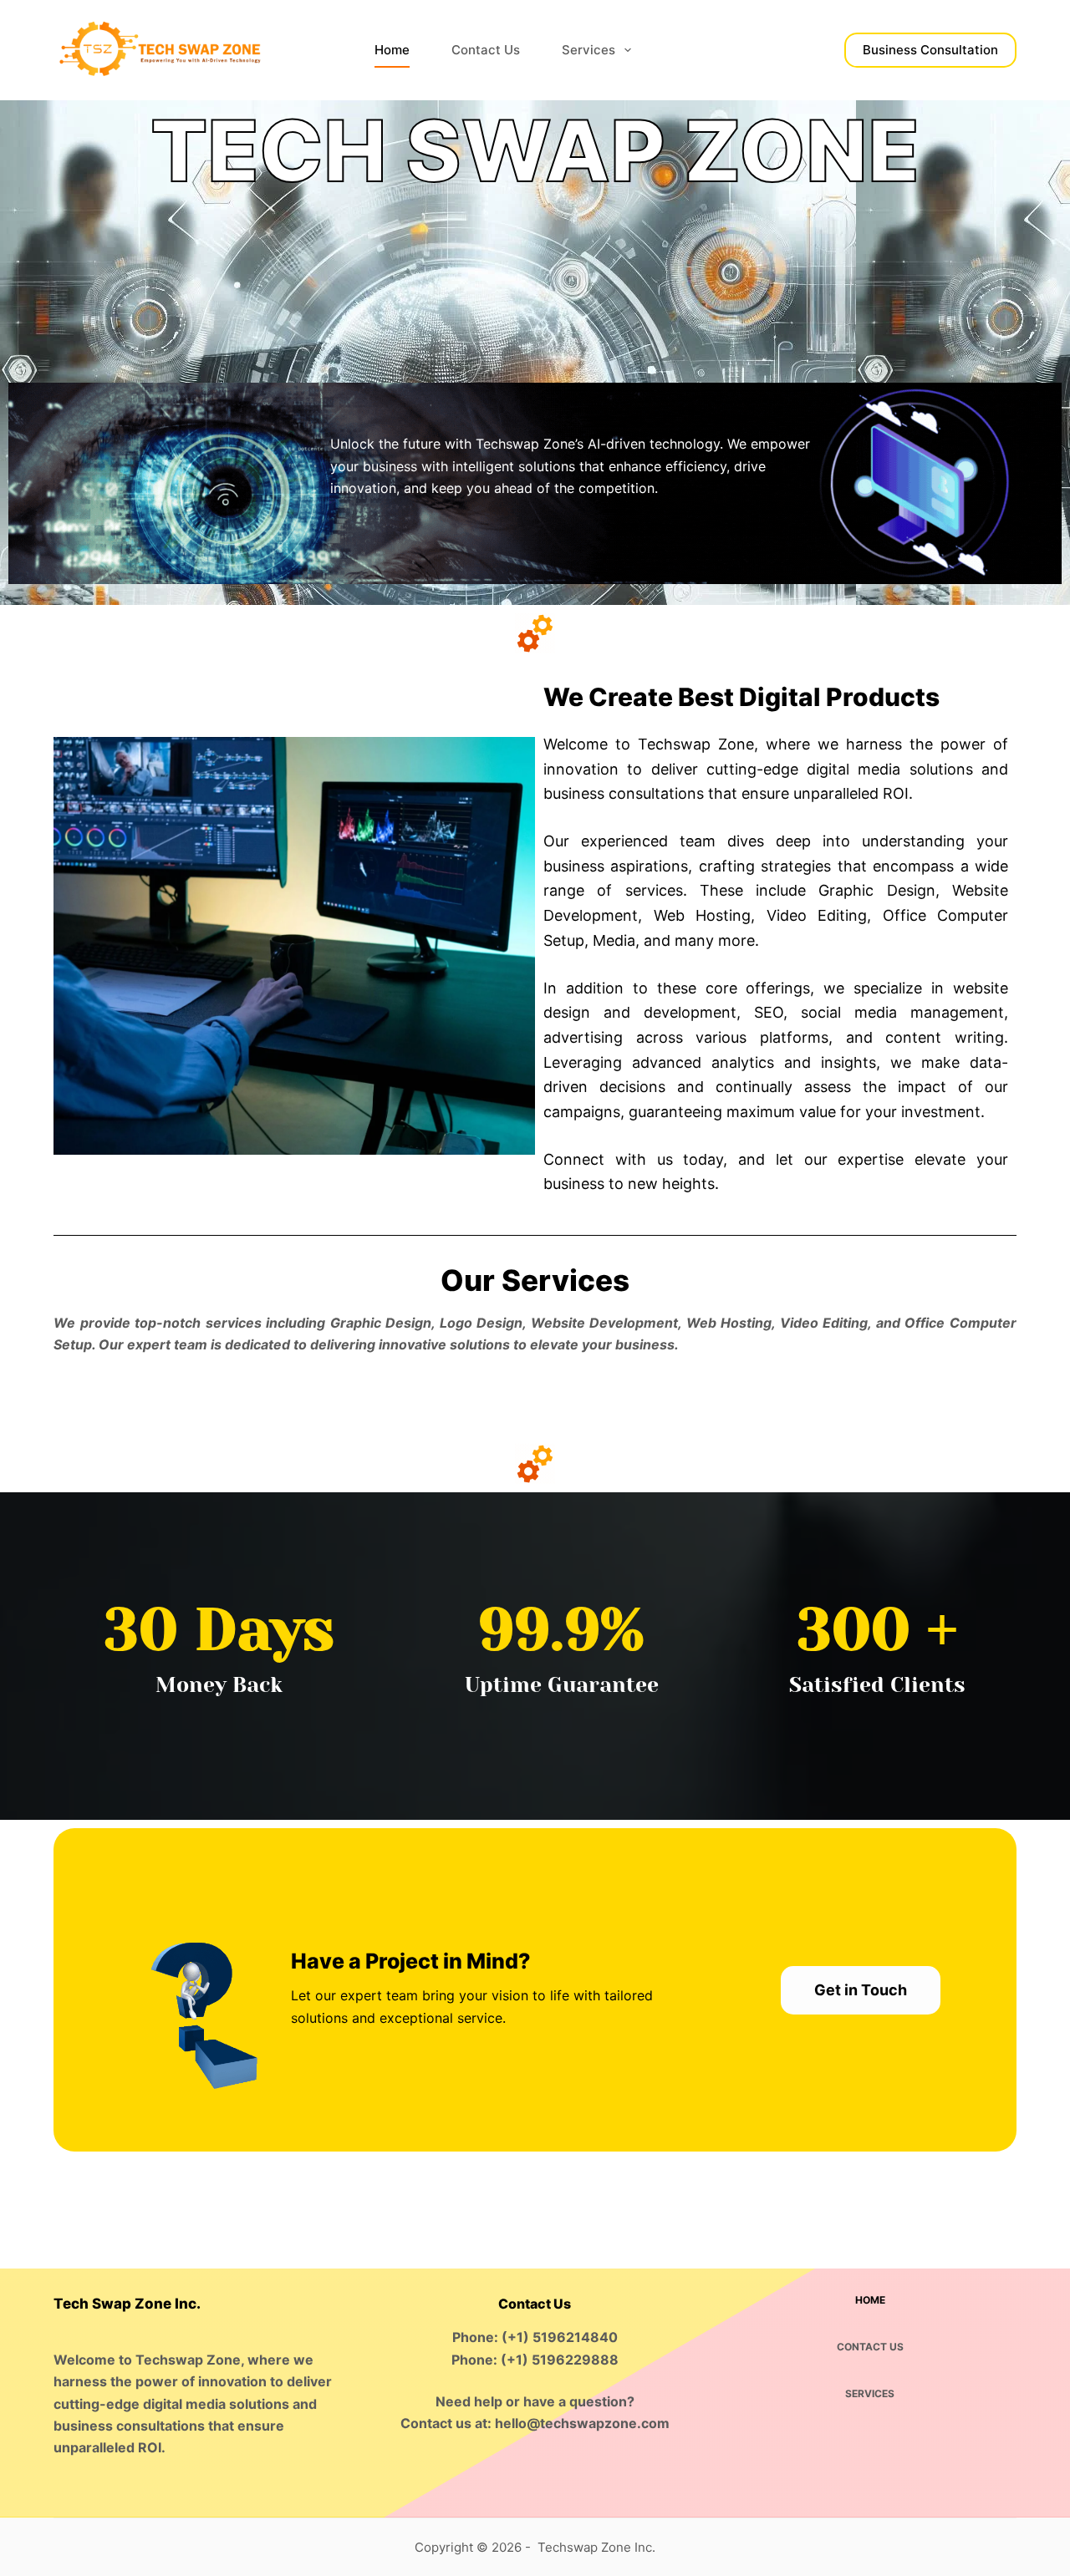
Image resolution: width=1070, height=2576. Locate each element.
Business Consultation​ (930, 50)
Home (392, 50)
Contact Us (486, 50)
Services (588, 50)
